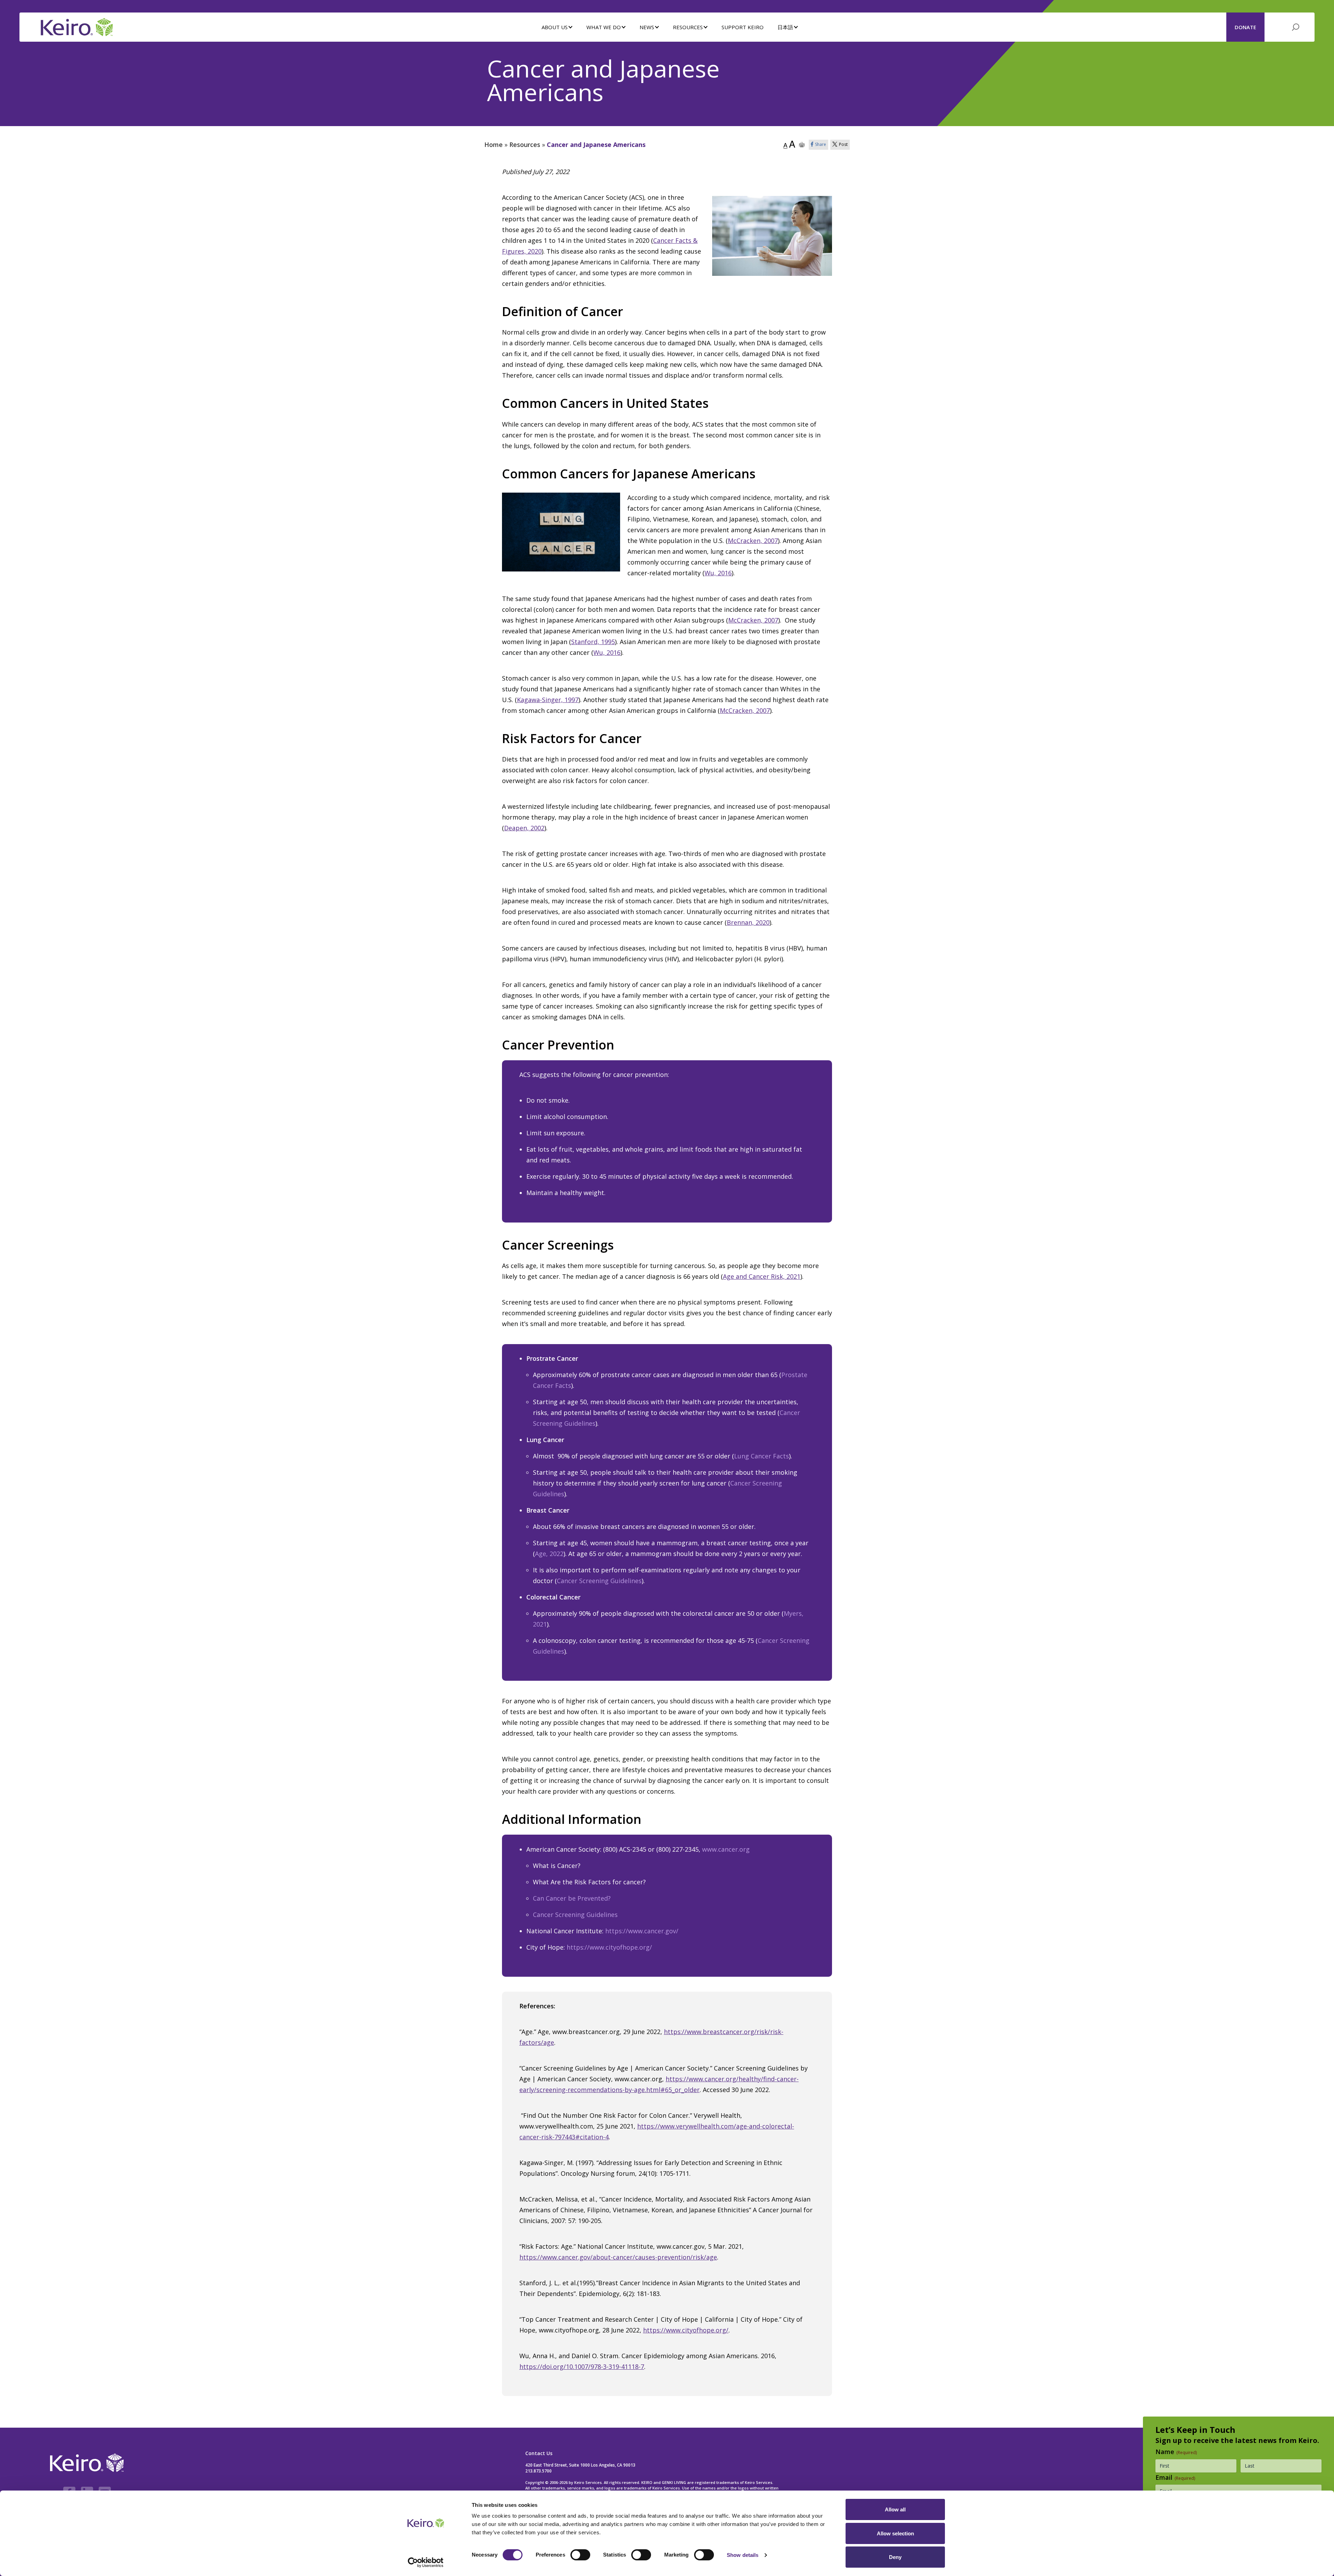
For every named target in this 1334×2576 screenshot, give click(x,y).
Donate (1245, 27)
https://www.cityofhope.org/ (609, 1947)
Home (493, 145)
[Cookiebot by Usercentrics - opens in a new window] (426, 2562)
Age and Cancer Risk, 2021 (762, 1276)
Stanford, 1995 (593, 642)
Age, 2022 (549, 1554)
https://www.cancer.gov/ (642, 1931)
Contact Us (539, 2453)
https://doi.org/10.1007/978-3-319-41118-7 (582, 2367)
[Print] (802, 145)
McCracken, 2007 (753, 541)
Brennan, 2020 (748, 922)
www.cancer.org (726, 1849)
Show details (743, 2555)
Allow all (895, 2509)
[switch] (580, 2555)
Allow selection (895, 2533)
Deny (895, 2557)
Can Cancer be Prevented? (572, 1898)
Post (843, 144)
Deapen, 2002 (524, 828)
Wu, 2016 (718, 573)
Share (821, 144)
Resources (525, 145)
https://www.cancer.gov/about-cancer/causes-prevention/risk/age (618, 2257)
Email (1175, 2477)
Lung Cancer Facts (761, 1456)
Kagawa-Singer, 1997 (548, 700)
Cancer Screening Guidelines (599, 1581)
